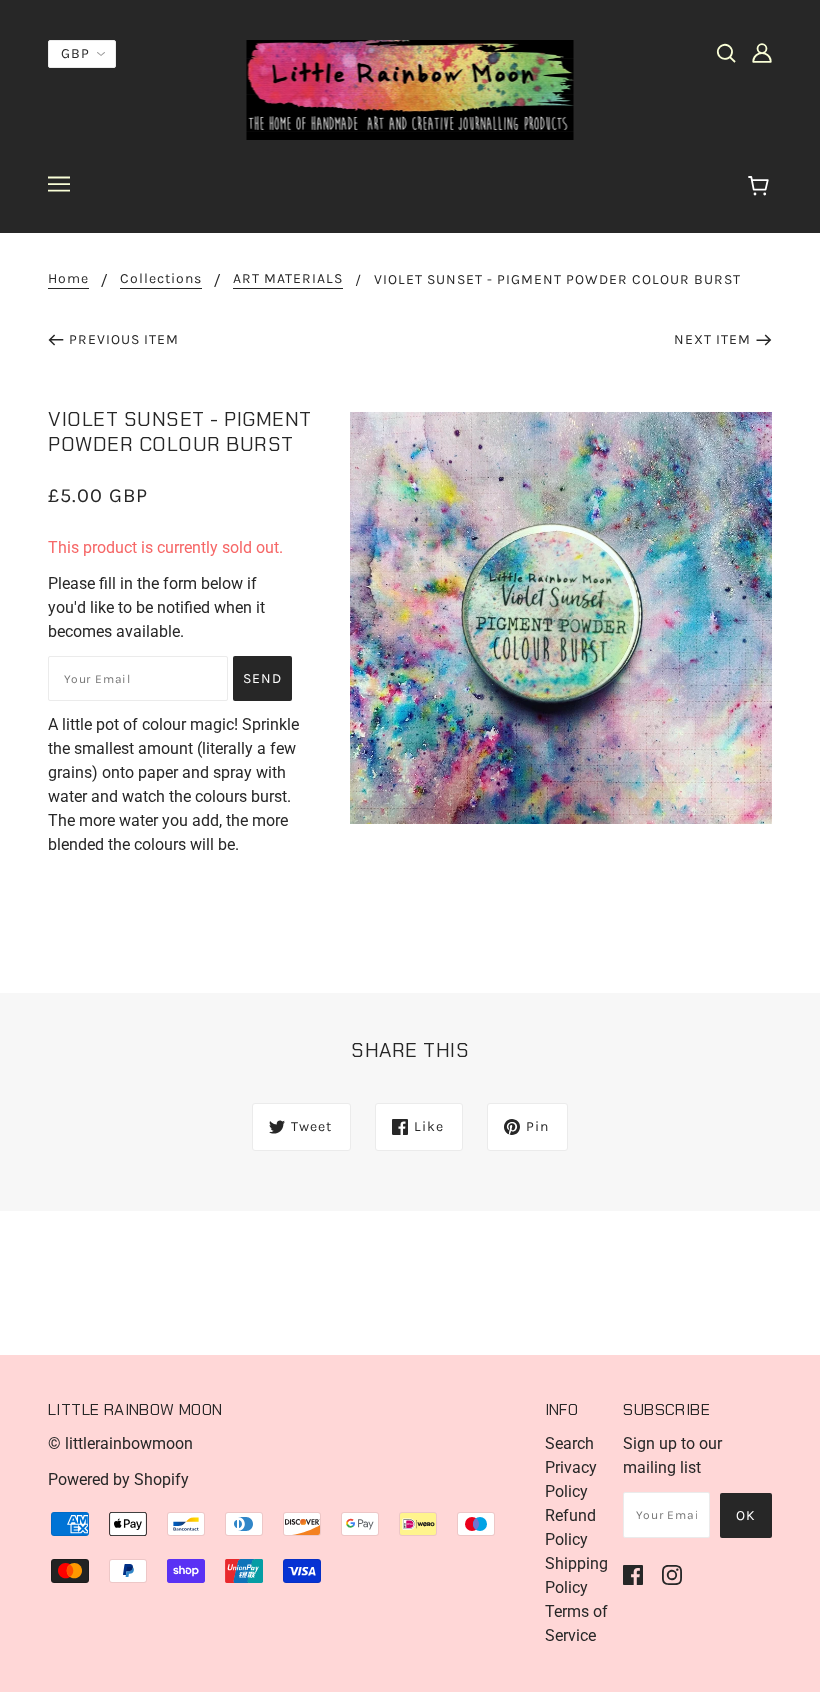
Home (68, 279)
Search (569, 1443)
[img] (726, 52)
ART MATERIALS (288, 279)
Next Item (712, 339)
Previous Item (124, 339)
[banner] (410, 88)
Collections (161, 279)
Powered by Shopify (118, 1479)
